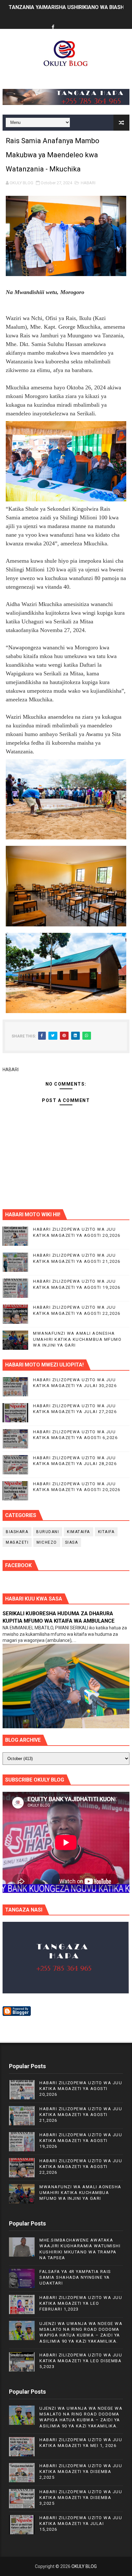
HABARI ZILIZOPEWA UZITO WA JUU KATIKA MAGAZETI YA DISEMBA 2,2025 (81, 2472)
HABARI (88, 183)
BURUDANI (48, 1532)
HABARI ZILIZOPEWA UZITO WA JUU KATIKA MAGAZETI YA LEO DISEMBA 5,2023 (81, 2361)
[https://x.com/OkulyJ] (65, 22)
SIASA (72, 1542)
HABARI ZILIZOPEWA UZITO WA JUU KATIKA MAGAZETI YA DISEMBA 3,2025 (81, 2498)
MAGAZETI (17, 1542)
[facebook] (53, 27)
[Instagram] (77, 22)
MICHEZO (47, 1542)
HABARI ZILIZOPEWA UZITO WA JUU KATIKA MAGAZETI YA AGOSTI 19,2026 (81, 2141)
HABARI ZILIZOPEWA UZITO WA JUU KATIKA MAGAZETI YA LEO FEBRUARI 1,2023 (81, 2303)
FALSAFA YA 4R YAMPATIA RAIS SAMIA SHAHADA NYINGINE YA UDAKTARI (75, 2277)
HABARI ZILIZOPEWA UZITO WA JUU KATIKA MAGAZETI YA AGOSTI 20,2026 (81, 2089)
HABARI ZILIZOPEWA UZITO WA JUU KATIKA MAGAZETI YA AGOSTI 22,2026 (81, 2167)
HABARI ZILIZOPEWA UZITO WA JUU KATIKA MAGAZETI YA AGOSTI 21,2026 (81, 2115)
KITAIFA (106, 1532)
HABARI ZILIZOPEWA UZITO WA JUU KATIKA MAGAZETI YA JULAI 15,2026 (81, 2524)
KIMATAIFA (78, 1532)
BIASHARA (17, 1532)
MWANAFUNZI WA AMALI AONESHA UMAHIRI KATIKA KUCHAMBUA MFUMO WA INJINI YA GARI (77, 1339)
